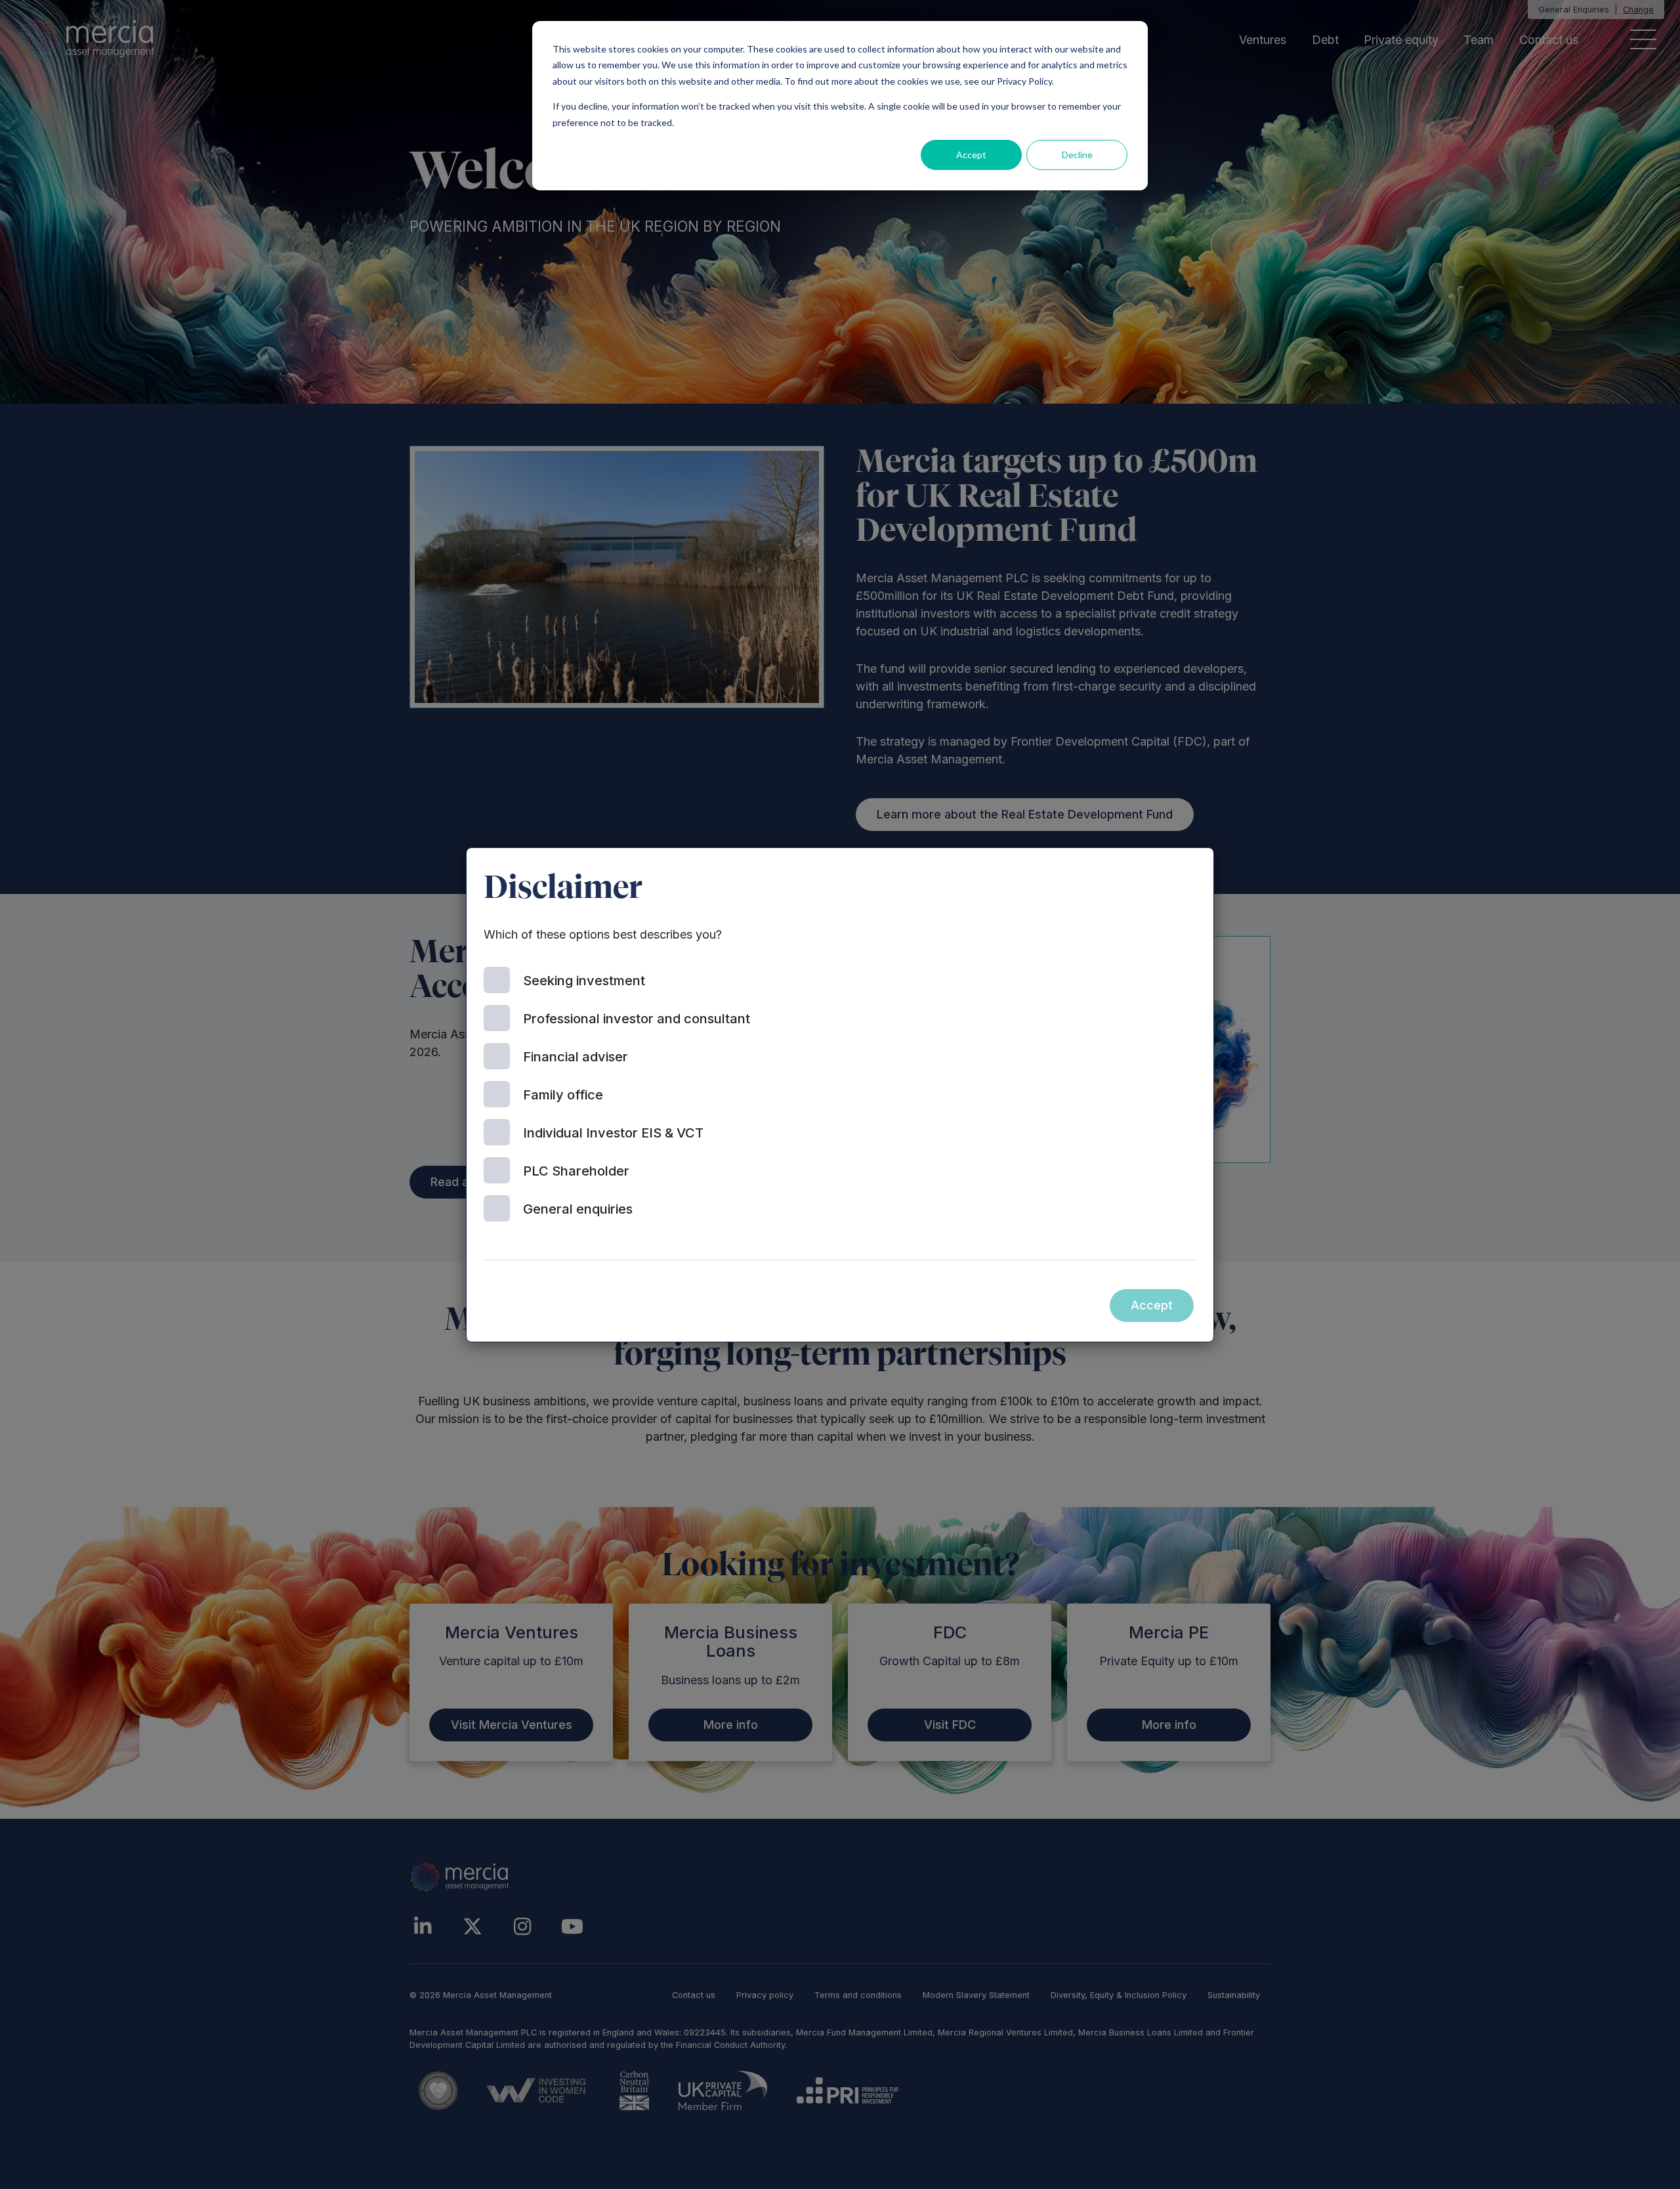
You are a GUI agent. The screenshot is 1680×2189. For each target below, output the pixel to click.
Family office (563, 1095)
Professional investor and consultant (637, 1019)
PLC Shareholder (576, 1171)
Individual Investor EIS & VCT (613, 1133)
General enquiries (578, 1209)
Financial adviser (576, 1057)
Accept (971, 155)
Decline (1077, 155)
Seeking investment (584, 981)
